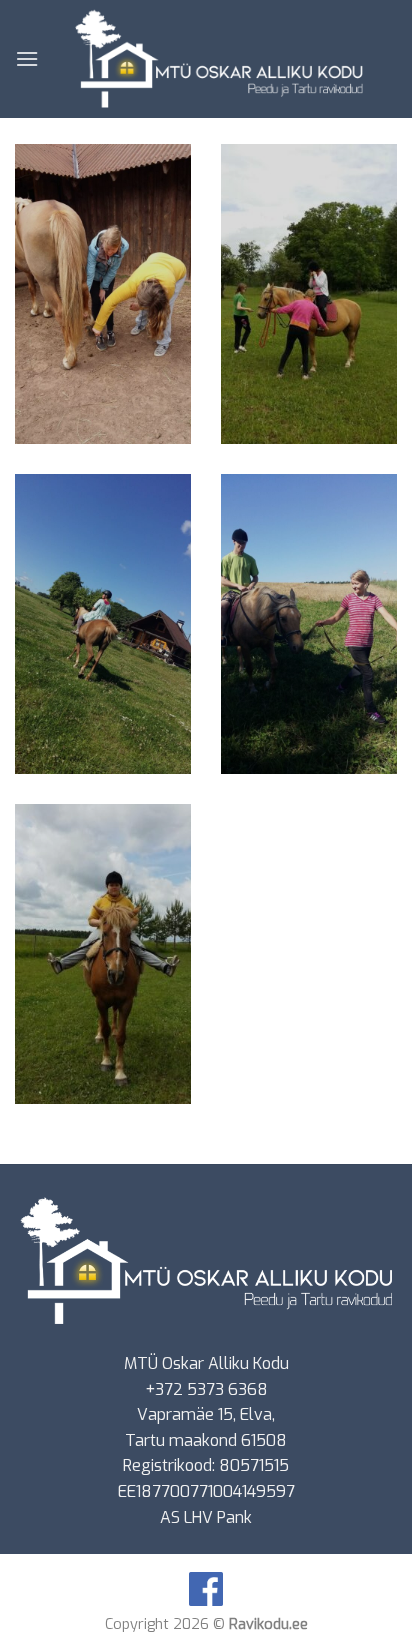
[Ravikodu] (218, 59)
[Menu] (27, 58)
